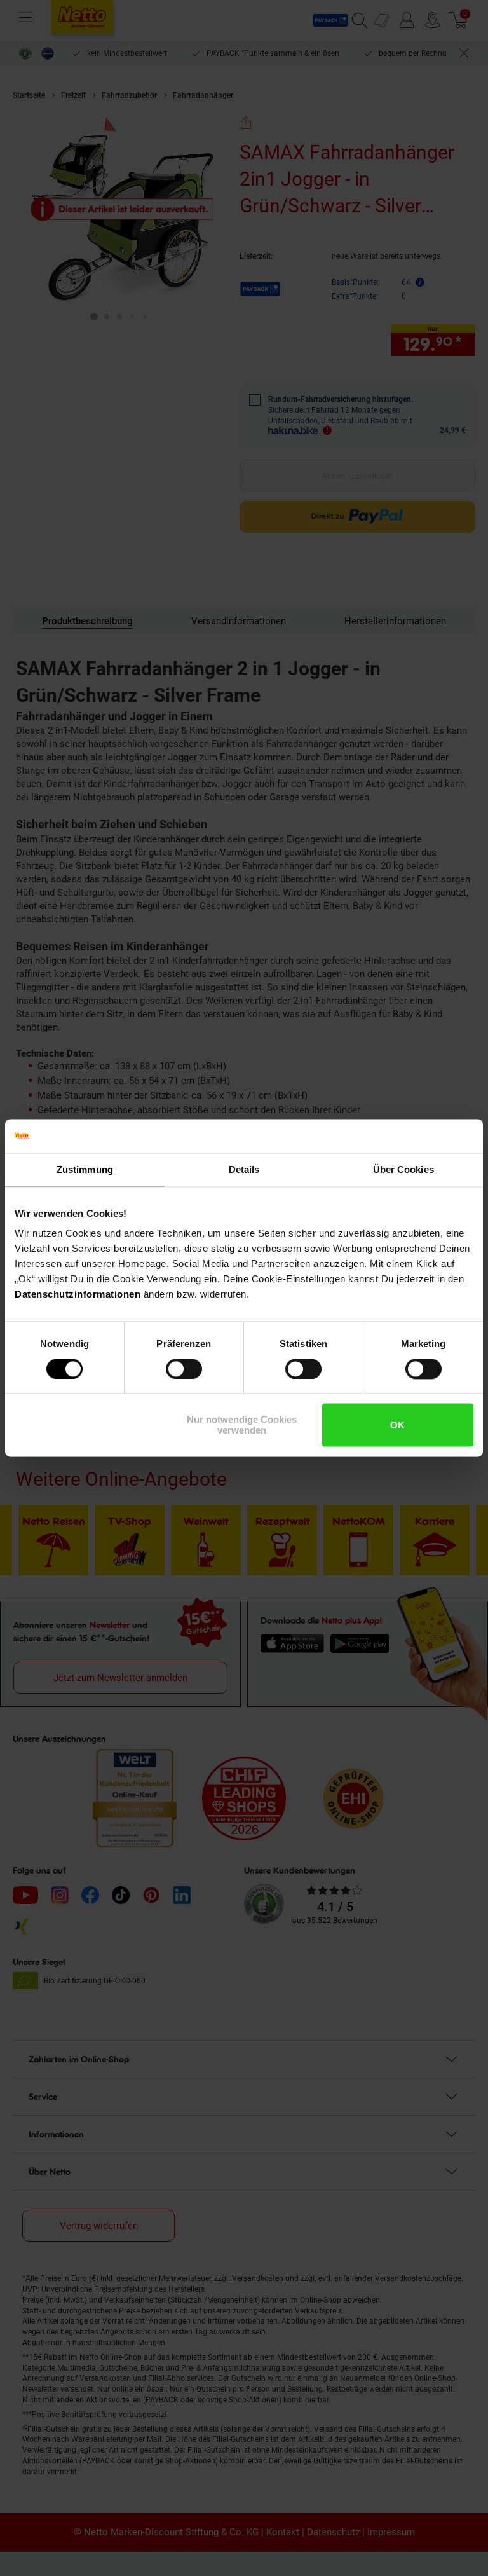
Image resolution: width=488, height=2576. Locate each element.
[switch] (184, 1369)
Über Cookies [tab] (403, 1169)
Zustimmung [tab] (85, 1169)
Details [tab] (244, 1169)
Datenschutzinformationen (78, 1294)
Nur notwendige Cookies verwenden (242, 1425)
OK (397, 1425)
